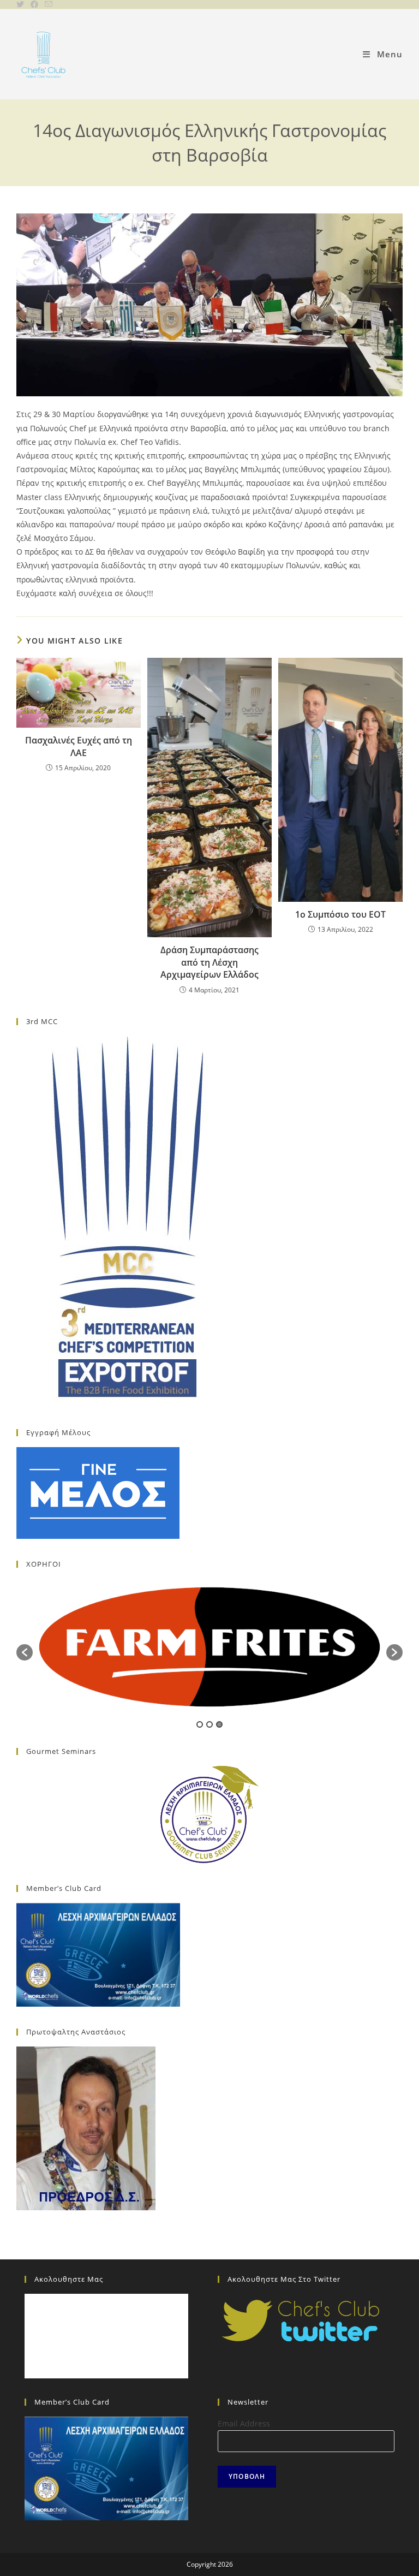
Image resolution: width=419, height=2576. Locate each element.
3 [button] (219, 1724)
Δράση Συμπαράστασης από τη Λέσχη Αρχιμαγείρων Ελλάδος (209, 962)
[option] (209, 1647)
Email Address (244, 2423)
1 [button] (200, 1724)
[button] (25, 1652)
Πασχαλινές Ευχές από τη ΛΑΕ (79, 746)
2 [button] (209, 1724)
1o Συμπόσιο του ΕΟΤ (340, 914)
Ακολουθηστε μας (69, 2279)
